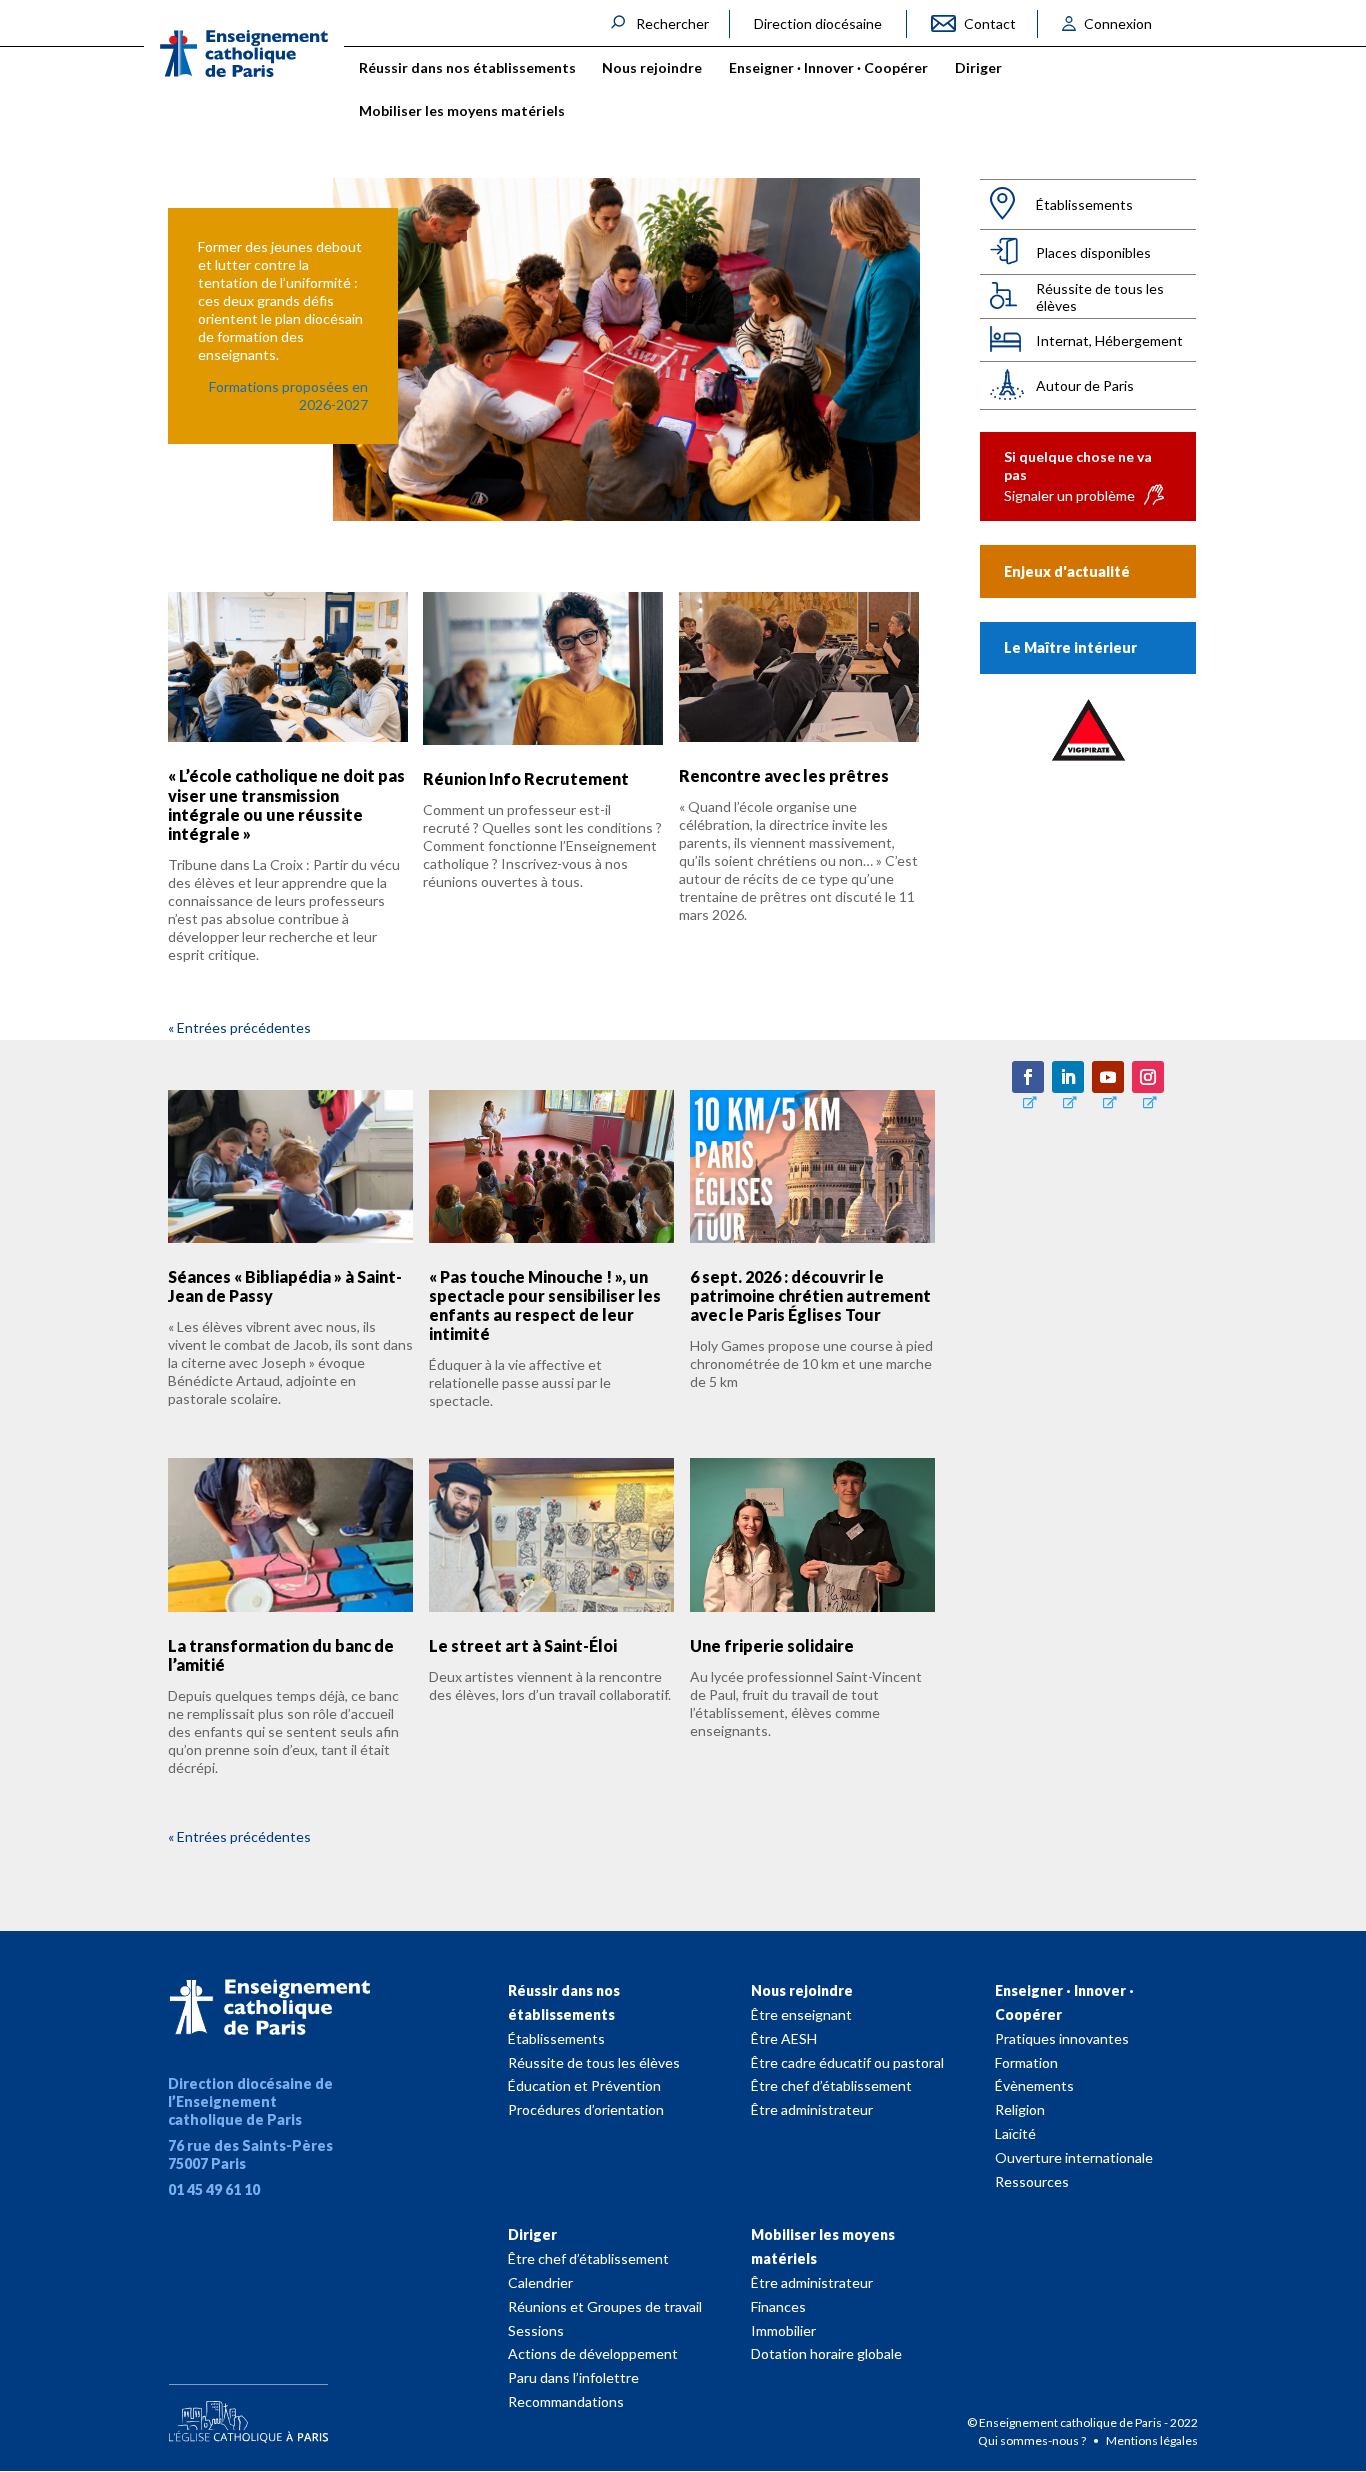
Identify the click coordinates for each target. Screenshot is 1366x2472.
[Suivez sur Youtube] (1108, 1077)
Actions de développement (593, 2353)
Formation (1026, 2062)
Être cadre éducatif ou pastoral (847, 2062)
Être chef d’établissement (831, 2085)
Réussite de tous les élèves (1100, 297)
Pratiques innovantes (1062, 2038)
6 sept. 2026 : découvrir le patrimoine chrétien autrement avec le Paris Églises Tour (810, 1295)
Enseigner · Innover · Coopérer (1064, 2002)
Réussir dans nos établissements (564, 2002)
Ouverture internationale (1074, 2157)
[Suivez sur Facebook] (1028, 1077)
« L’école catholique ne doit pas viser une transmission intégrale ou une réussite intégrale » (286, 804)
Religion (1020, 2109)
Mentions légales (1152, 2440)
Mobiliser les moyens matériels (823, 2246)
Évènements (1034, 2085)
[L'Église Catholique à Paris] (248, 2409)
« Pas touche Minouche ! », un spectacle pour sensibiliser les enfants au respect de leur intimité (545, 1305)
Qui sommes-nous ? (1033, 2440)
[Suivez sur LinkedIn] (1068, 1077)
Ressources (1032, 2181)
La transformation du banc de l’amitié (281, 1655)
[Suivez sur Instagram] (1148, 1077)
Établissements (1084, 204)
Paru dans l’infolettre (573, 2377)
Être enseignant (801, 2014)
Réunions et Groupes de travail (605, 2306)
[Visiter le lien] (244, 53)
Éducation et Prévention (584, 2085)
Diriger (532, 2234)
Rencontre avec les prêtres (784, 775)
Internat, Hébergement (1109, 340)
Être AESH (784, 2038)
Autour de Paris (1085, 385)
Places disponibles (1093, 252)
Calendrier (540, 2282)
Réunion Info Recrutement (526, 778)
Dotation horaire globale (826, 2353)
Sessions (536, 2330)
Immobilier (783, 2330)
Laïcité (1015, 2133)
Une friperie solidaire (772, 1645)
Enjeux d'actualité (1067, 571)
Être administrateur (812, 2109)
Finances (778, 2306)
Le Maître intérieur (1070, 647)
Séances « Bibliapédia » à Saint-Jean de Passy (285, 1286)
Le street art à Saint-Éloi (523, 1645)
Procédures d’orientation (586, 2109)
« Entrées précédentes (239, 1027)
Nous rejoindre (802, 1990)
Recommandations (566, 2401)
